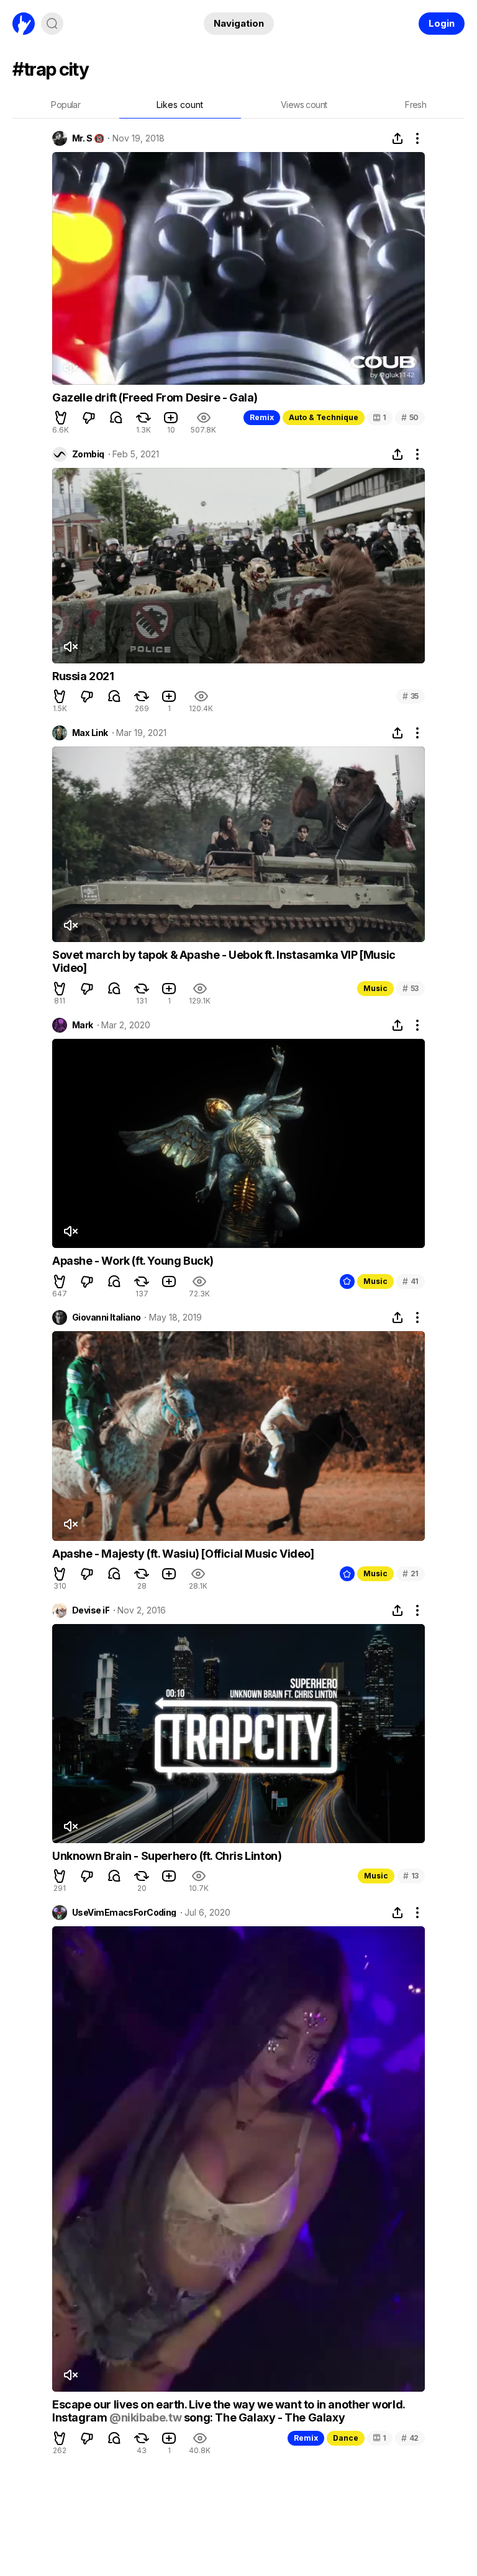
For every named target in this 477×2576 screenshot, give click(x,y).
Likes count (180, 105)
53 (411, 988)
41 (411, 1281)
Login (442, 23)
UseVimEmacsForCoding (124, 1913)
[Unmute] (70, 368)
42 (410, 2438)
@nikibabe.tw (145, 2417)
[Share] (397, 138)
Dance (346, 2438)
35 (411, 696)
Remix (262, 417)
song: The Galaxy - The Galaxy (263, 2417)
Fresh (416, 105)
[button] (61, 418)
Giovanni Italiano (106, 1317)
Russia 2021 (83, 676)
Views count (304, 105)
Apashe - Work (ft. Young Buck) (133, 1261)
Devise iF (91, 1610)
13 (411, 1876)
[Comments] (116, 418)
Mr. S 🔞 (88, 138)
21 (411, 1573)
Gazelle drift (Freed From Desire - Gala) (155, 397)
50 (410, 417)
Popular (66, 105)
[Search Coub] (52, 24)
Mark (83, 1025)
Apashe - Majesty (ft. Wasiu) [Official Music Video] (183, 1554)
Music (375, 988)
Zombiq (88, 454)
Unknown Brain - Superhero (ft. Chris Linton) (167, 1856)
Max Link (90, 733)
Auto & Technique (324, 417)
